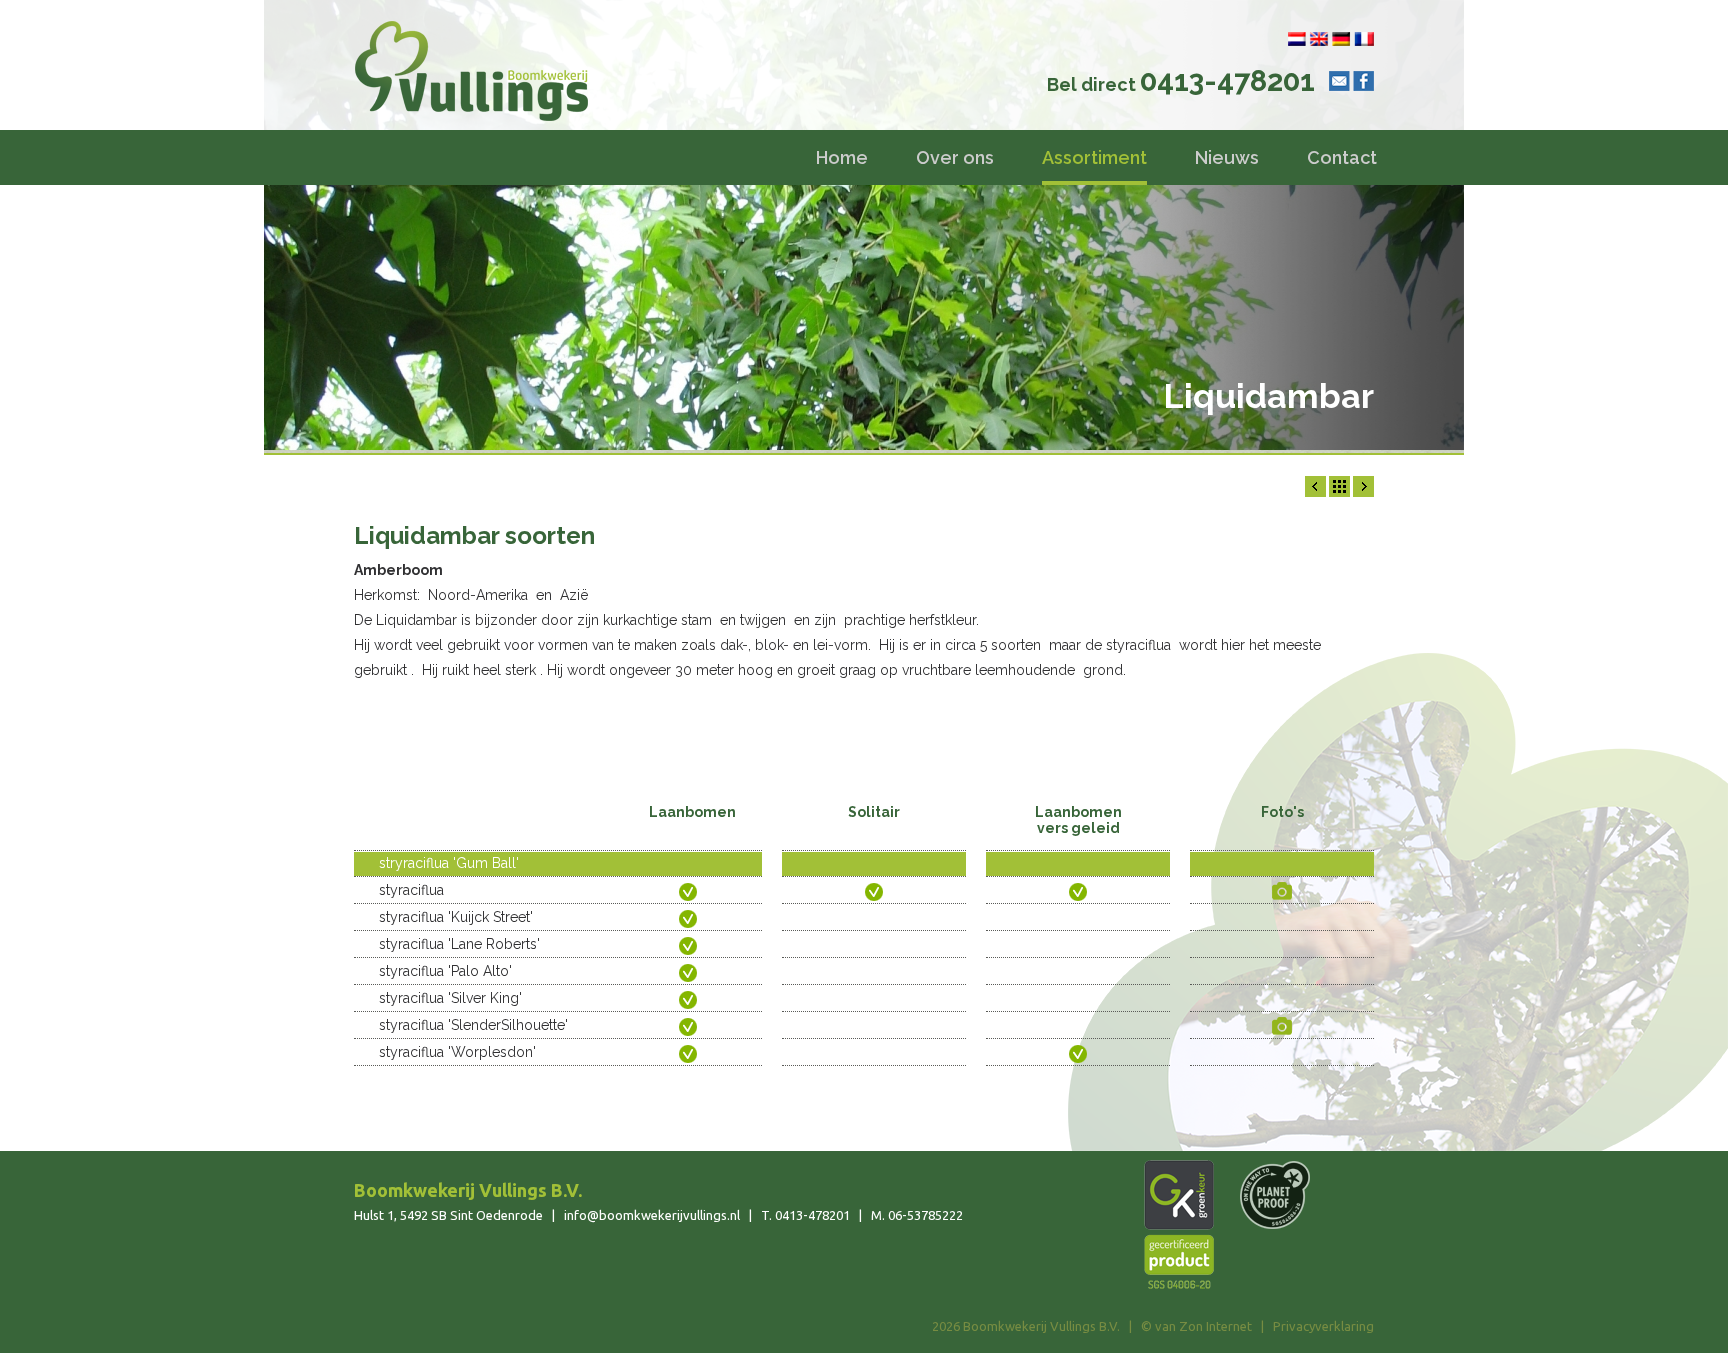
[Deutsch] (1341, 39)
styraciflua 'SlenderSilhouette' (473, 1025)
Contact (1342, 157)
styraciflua (411, 890)
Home (842, 157)
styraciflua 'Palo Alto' (445, 971)
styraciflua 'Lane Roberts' (459, 944)
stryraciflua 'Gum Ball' (449, 863)
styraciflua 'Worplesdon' (457, 1052)
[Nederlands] (1297, 39)
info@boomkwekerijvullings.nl (652, 1215)
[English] (1319, 39)
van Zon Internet (1203, 1326)
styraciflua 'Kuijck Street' (456, 917)
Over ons (955, 157)
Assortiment (1094, 157)
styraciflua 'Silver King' (450, 998)
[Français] (1364, 39)
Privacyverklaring (1323, 1326)
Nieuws (1227, 157)
